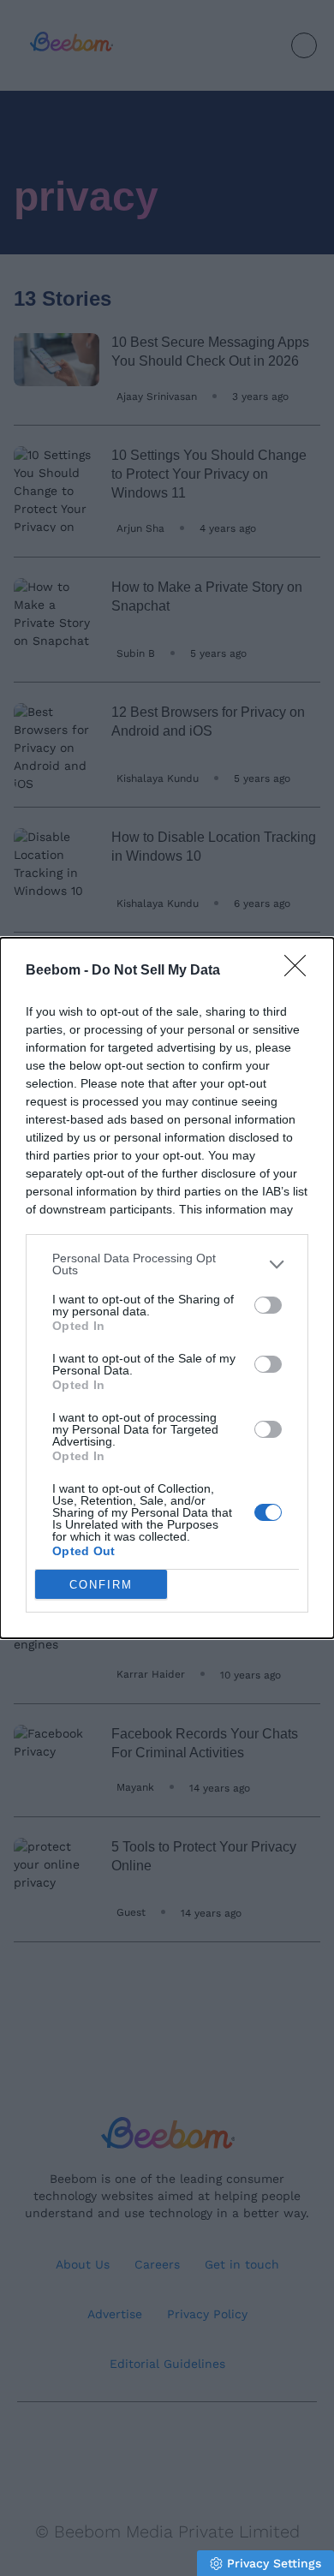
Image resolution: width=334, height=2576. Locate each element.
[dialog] (167, 1288)
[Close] (301, 971)
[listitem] (167, 1264)
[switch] (268, 1305)
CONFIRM (101, 1585)
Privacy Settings (274, 2563)
